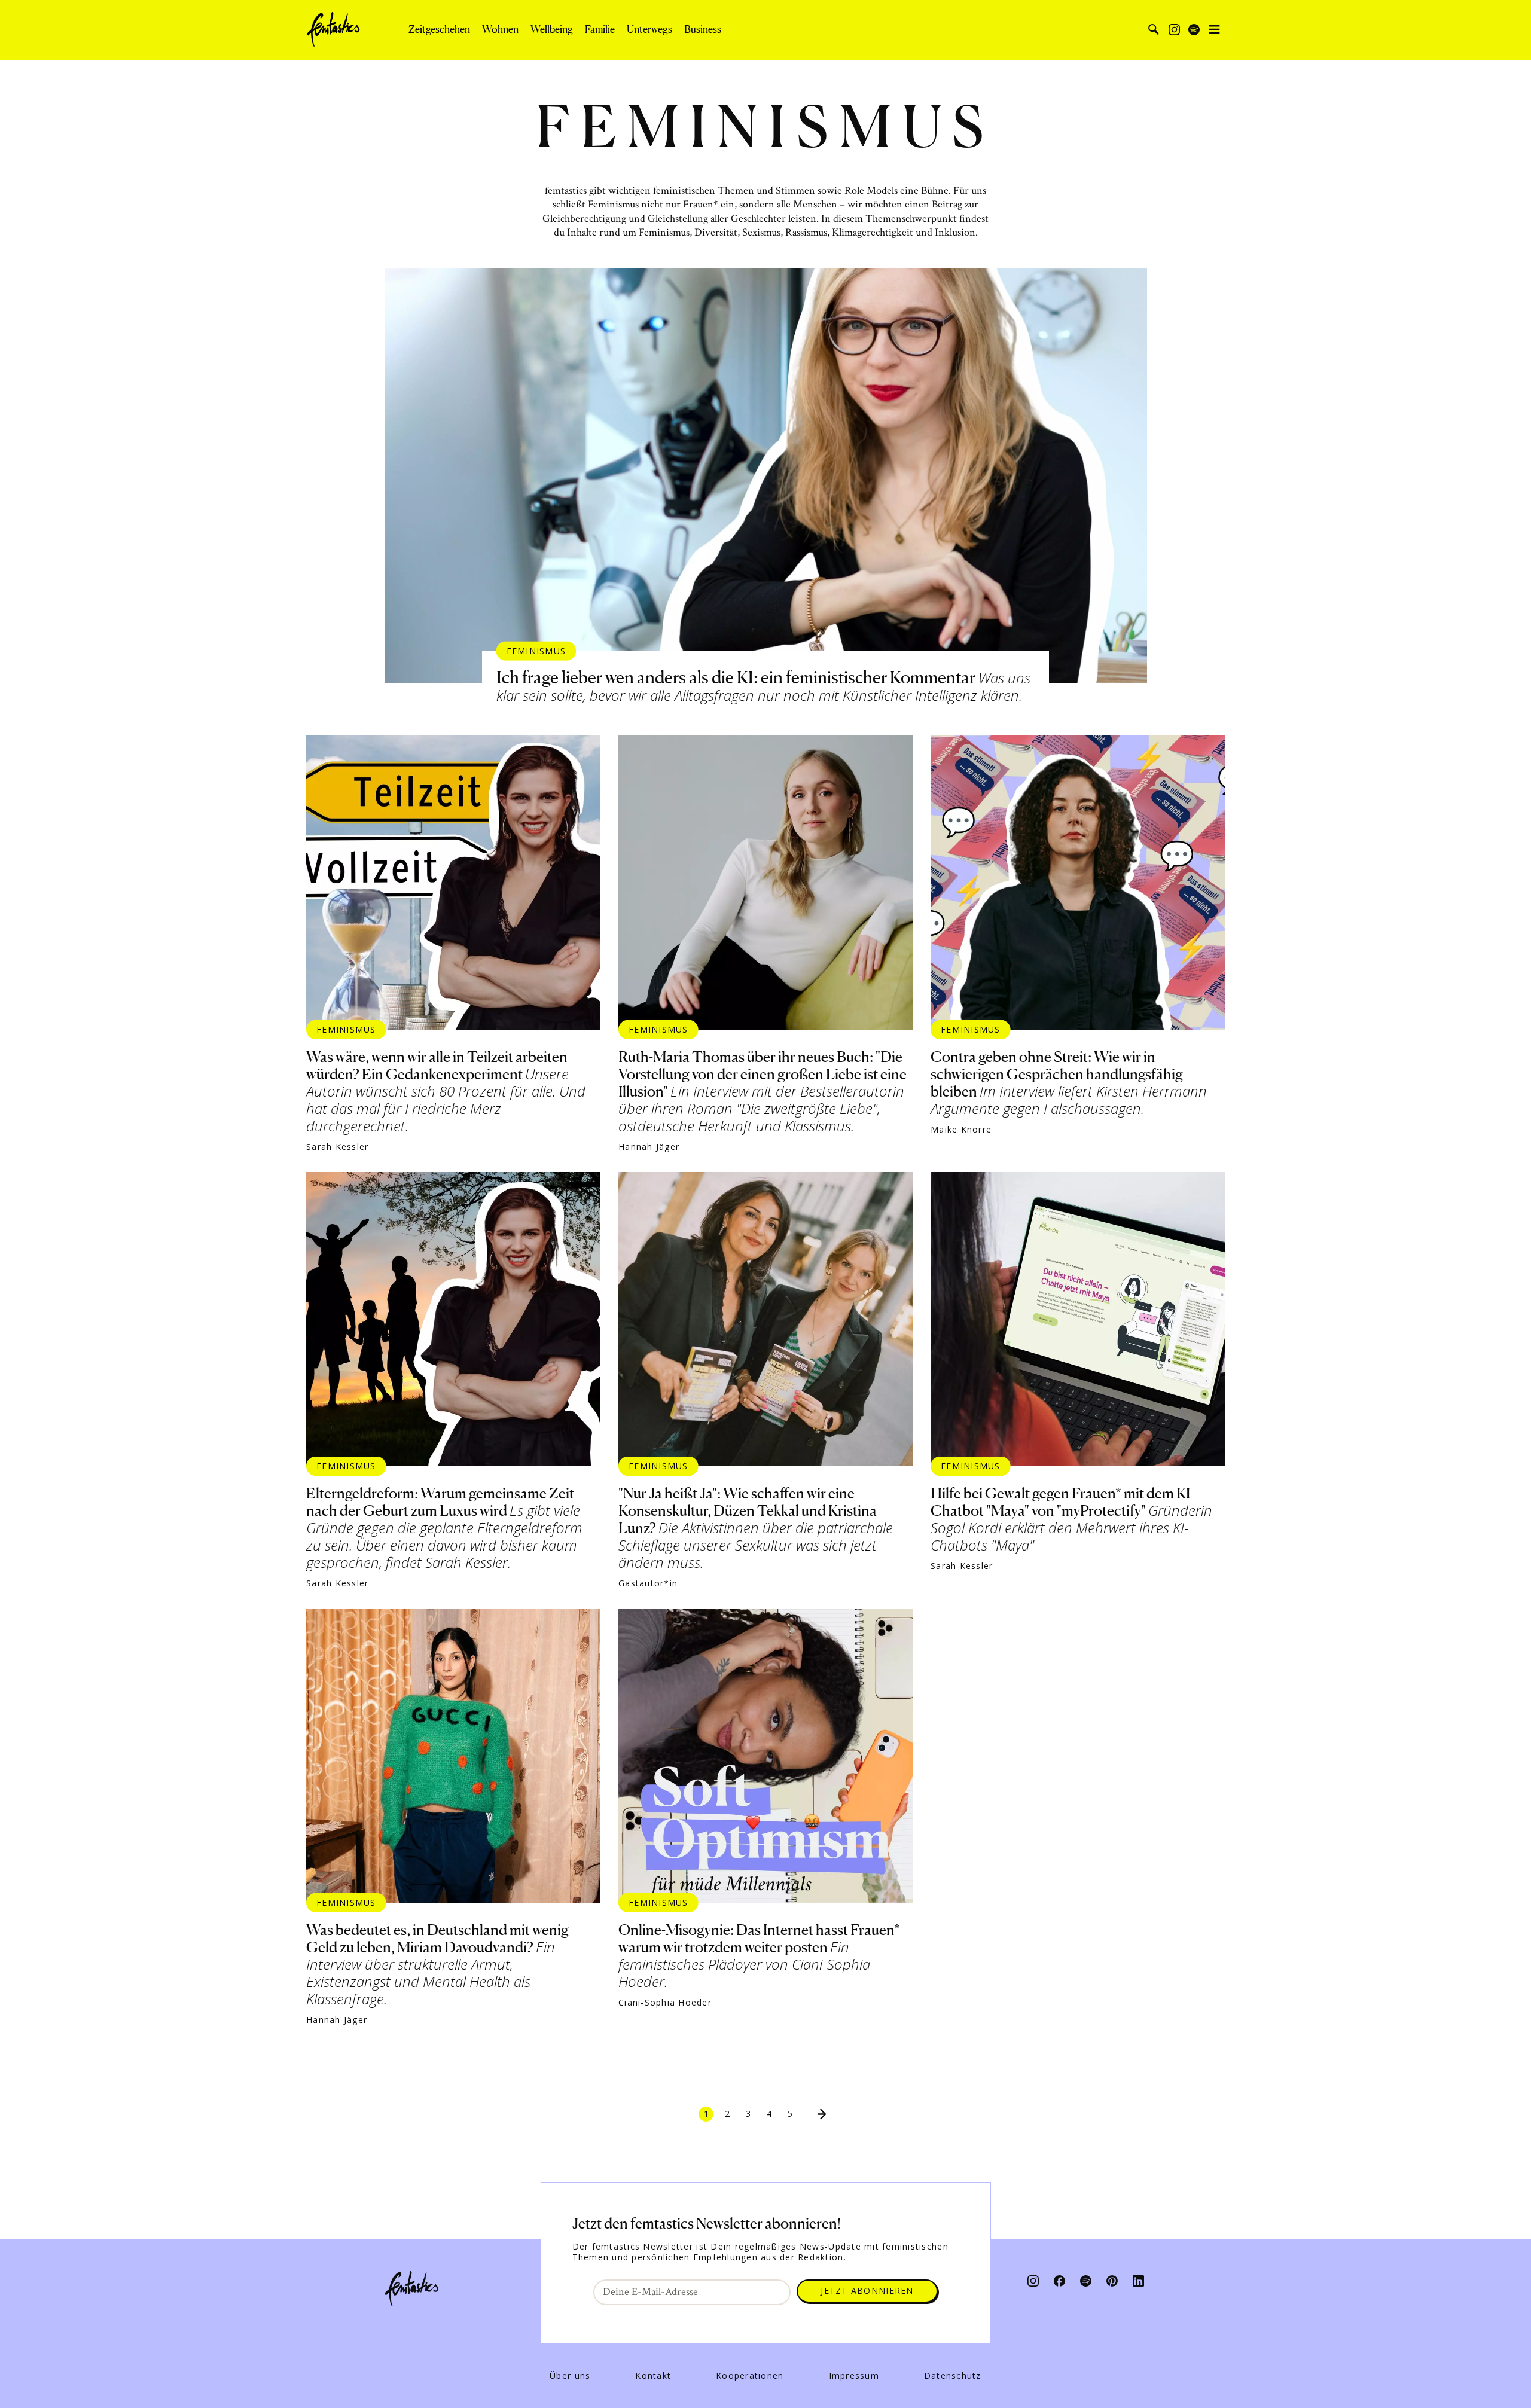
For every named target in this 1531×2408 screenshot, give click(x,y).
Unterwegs (649, 29)
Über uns (570, 2376)
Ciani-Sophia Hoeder (665, 2003)
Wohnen (500, 29)
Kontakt (653, 2376)
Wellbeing (552, 29)
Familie (600, 29)
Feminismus (536, 650)
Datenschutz (953, 2376)
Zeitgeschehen (439, 29)
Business (703, 29)
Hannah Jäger (649, 1147)
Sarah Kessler (337, 1147)
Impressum (854, 2376)
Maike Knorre (961, 1130)
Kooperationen (750, 2376)
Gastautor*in (648, 1583)
